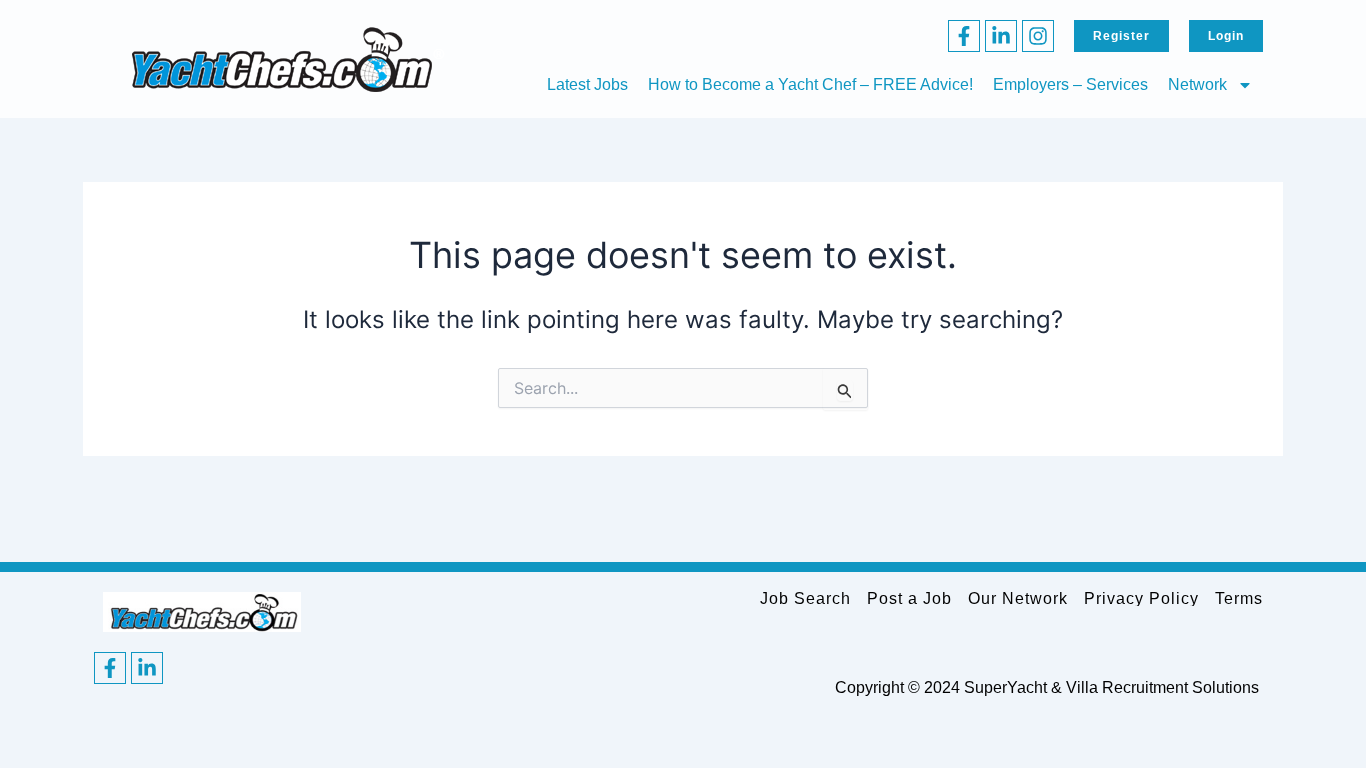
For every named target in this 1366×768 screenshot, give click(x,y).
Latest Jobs (587, 84)
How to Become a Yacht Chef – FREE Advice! (810, 84)
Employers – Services (1070, 84)
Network (1197, 84)
